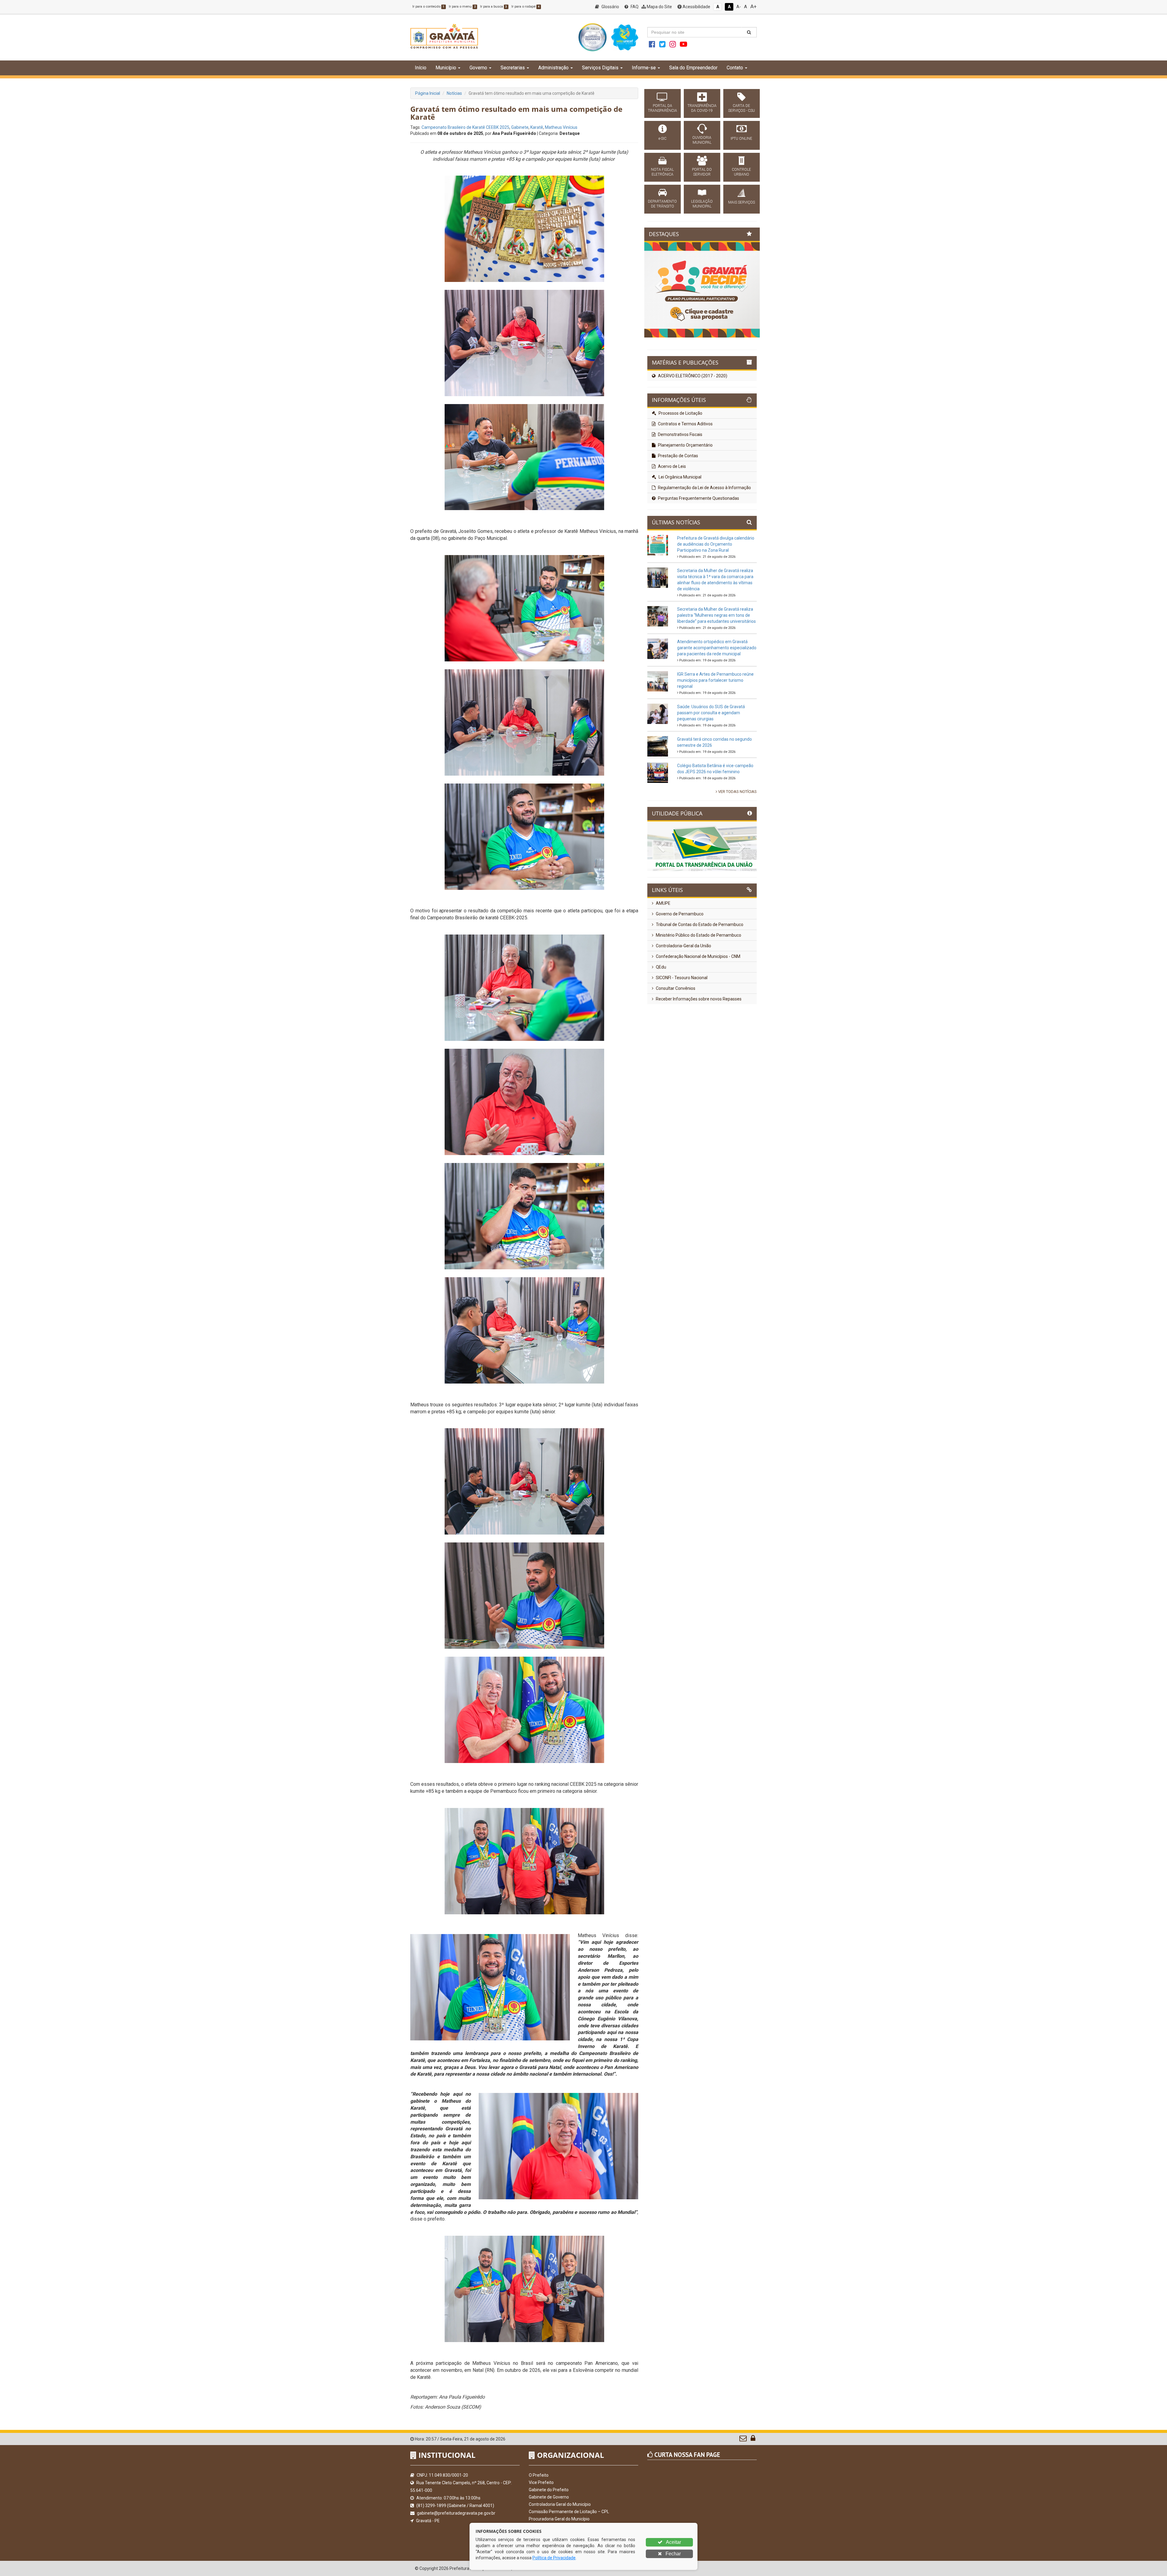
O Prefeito (539, 2475)
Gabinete (520, 127)
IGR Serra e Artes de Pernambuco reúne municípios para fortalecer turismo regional (715, 680)
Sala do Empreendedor (693, 68)
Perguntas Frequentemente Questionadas (698, 498)
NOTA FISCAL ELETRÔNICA (662, 172)
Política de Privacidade (554, 2558)
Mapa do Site (659, 7)
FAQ (634, 7)
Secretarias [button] (513, 68)
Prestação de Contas (678, 456)
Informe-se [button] (644, 68)
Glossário (610, 7)
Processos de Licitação (680, 413)
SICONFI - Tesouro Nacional (681, 978)
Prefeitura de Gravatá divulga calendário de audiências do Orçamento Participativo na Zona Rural (716, 544)
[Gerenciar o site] (753, 2440)
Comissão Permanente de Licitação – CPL (569, 2512)
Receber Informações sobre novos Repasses (698, 999)
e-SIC (663, 139)
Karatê (537, 127)
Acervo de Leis (671, 466)
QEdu (661, 967)
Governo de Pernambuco (679, 914)
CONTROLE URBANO (741, 172)
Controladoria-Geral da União (683, 946)
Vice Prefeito (541, 2482)
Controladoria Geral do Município (560, 2504)
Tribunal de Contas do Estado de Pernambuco (699, 924)
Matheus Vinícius (561, 127)
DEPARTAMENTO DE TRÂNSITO (662, 204)
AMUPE (663, 903)
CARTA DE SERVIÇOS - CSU (742, 108)
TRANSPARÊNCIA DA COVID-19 (702, 108)
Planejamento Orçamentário (685, 445)
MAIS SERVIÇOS (742, 202)
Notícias (454, 93)
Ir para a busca (494, 7)
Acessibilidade (696, 7)
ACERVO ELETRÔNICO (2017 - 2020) (692, 376)
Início (421, 68)
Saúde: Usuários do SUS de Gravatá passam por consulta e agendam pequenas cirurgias (711, 713)
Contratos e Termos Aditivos (685, 424)
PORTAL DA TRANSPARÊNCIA (663, 108)
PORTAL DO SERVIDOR (702, 172)
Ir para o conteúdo (428, 7)
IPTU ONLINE (741, 139)
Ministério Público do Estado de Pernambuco (698, 935)
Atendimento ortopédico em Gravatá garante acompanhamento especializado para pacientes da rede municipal (717, 648)
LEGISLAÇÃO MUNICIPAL (702, 204)
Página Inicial (428, 93)
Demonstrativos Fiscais (680, 434)
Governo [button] (478, 68)
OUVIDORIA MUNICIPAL (702, 140)
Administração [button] (553, 68)
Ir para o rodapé (525, 7)
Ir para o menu (462, 7)
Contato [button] (735, 68)
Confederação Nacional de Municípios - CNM (698, 956)
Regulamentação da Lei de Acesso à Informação (704, 488)
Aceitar (673, 2542)
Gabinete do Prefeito (549, 2490)
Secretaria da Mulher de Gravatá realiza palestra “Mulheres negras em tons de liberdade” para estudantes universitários (716, 615)
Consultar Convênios (675, 988)
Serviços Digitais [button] (600, 68)
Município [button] (446, 68)
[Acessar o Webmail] (744, 2440)
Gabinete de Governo (549, 2497)
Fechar (673, 2554)
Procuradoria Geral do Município (559, 2519)
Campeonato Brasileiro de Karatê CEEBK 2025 (465, 127)
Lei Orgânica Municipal (680, 477)
